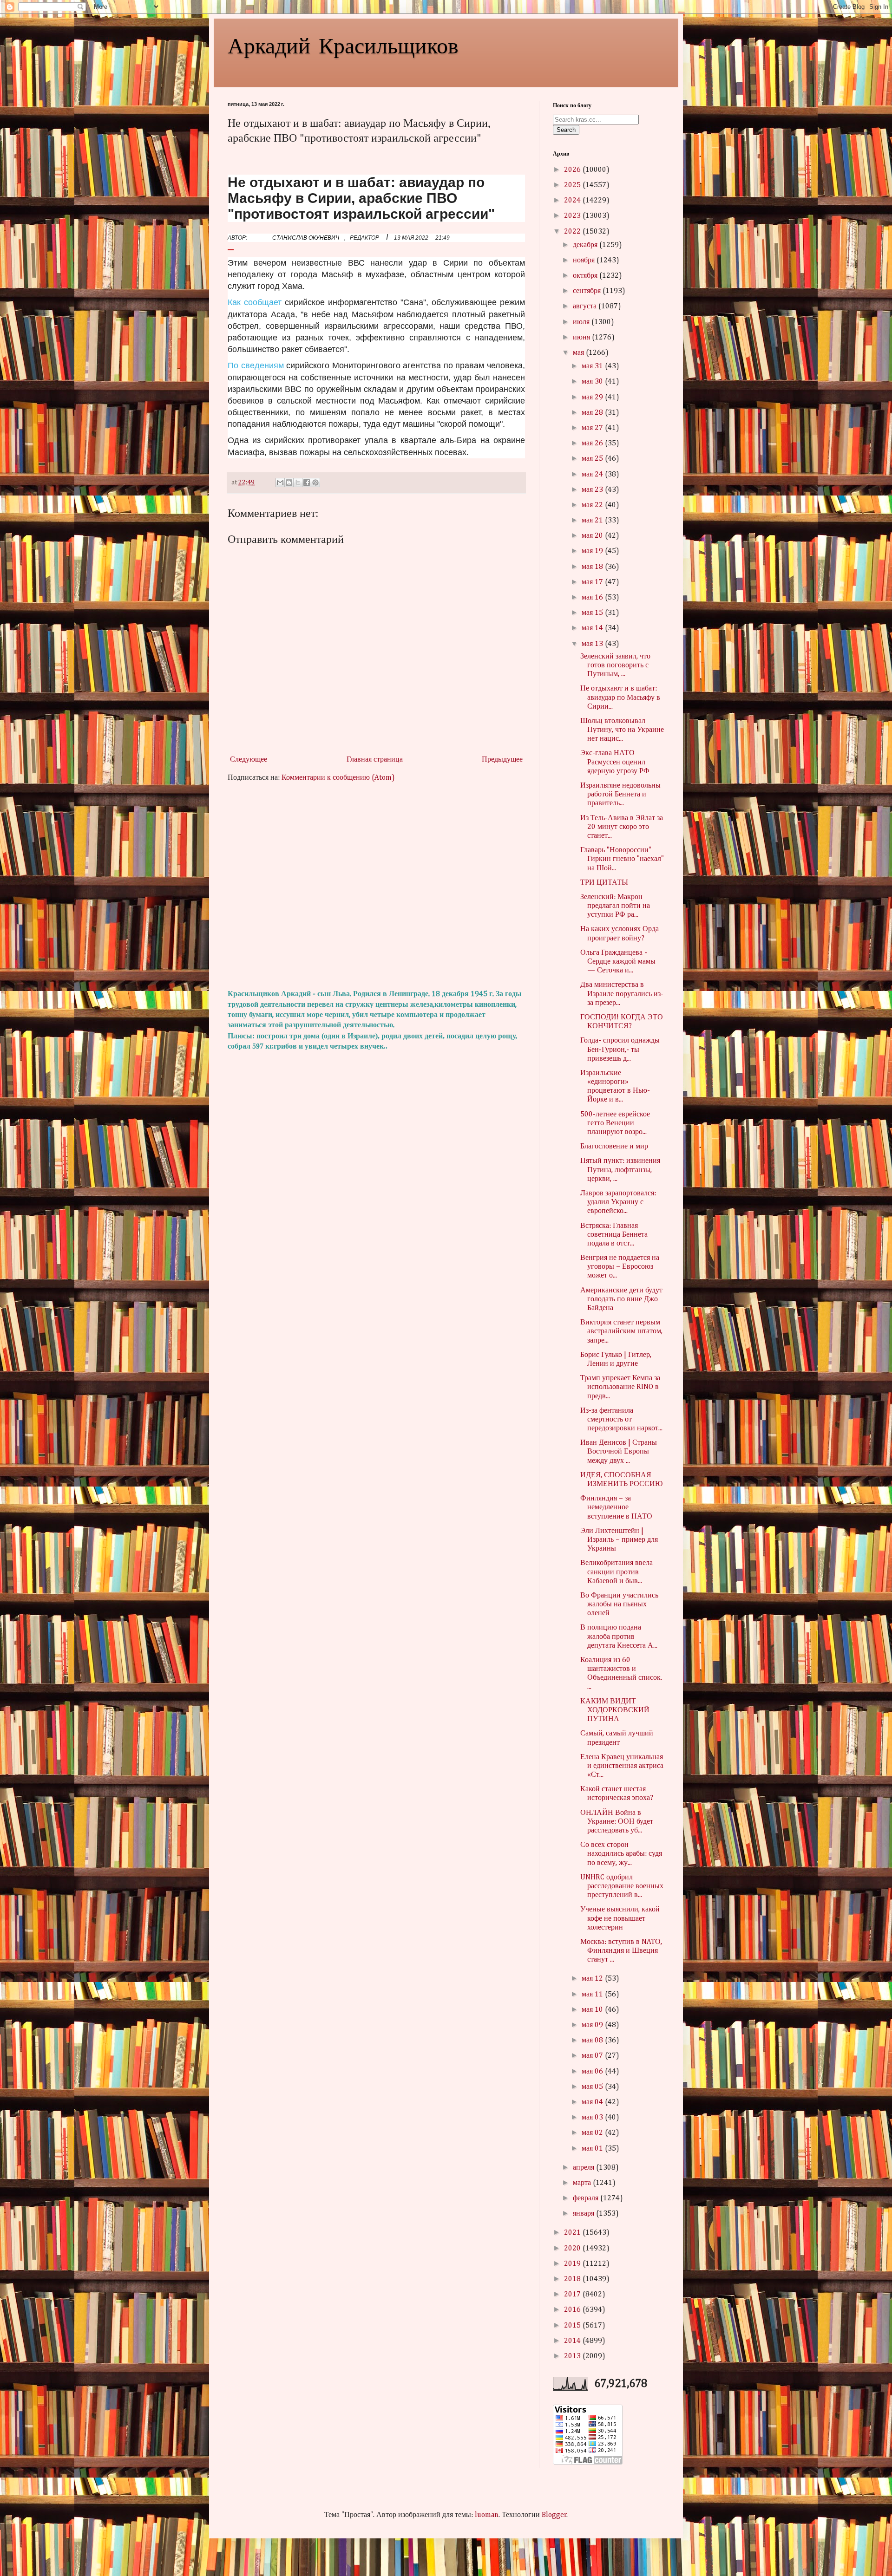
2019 (573, 2264)
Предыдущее (502, 760)
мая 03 (593, 2118)
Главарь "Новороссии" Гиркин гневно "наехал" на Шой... (622, 859)
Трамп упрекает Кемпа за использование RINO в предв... (620, 1387)
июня (582, 338)
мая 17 (593, 582)
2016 (573, 2310)
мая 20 (593, 536)
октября (586, 276)
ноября (585, 261)
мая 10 (593, 2010)
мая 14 (593, 628)
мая (579, 353)
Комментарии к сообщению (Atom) (338, 778)
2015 (573, 2326)
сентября (588, 291)
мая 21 (593, 521)
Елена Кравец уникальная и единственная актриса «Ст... (622, 1766)
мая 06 (593, 2072)
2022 (573, 232)
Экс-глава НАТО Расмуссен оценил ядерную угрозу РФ (615, 762)
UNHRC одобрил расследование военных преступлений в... (622, 1886)
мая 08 (593, 2041)
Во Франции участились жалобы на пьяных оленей (619, 1604)
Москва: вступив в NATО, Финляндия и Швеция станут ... (621, 1951)
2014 (573, 2341)
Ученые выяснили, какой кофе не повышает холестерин (620, 1918)
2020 (573, 2249)
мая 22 (593, 505)
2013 (573, 2356)
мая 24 (593, 475)
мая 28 (593, 413)
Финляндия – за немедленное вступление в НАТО (616, 1507)
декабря (586, 245)
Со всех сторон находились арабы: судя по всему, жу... (621, 1854)
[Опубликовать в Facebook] (307, 483)
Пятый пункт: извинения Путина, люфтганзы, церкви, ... (620, 1170)
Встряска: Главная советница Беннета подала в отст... (614, 1235)
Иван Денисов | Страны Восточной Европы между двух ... (619, 1452)
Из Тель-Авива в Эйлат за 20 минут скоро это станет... (622, 827)
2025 (573, 185)
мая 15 (593, 613)
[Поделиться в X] (298, 483)
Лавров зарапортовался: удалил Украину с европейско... (618, 1202)
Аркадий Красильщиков (343, 45)
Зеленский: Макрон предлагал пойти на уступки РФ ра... (615, 906)
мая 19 (593, 551)
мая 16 (593, 598)
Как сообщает (255, 302)
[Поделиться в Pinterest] (315, 483)
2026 (573, 170)
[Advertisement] (376, 886)
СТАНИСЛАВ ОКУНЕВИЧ (306, 238)
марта (583, 2183)
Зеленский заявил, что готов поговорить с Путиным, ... (615, 665)
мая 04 (593, 2102)
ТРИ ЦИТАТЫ (604, 883)
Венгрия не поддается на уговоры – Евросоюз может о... (620, 1267)
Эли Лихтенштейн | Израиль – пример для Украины (619, 1540)
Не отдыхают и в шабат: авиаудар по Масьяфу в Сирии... (620, 698)
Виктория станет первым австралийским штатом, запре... (621, 1331)
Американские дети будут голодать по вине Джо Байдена (621, 1299)
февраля (587, 2198)
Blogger (554, 2515)
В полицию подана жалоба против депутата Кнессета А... (619, 1637)
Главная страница (375, 760)
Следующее (249, 760)
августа (586, 307)
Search (566, 130)
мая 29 (593, 398)
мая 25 (593, 459)
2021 (573, 2233)
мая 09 (593, 2025)
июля (582, 322)
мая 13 (593, 644)
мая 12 (593, 1979)
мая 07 (593, 2056)
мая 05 (593, 2087)
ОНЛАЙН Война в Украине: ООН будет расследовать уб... (617, 1822)
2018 (573, 2279)
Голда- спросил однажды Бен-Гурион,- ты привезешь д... (620, 1050)
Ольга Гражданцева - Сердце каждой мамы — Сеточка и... (618, 962)
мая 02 (593, 2133)
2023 (573, 216)
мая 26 (593, 443)
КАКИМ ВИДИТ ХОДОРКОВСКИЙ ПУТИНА (615, 1710)
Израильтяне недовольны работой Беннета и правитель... (620, 795)
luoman (487, 2515)
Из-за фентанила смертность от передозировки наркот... (621, 1420)
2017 (573, 2295)
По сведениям (256, 365)
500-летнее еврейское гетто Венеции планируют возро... (615, 1123)
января (584, 2214)
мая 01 (593, 2149)
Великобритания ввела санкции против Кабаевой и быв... (617, 1572)
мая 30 (593, 382)
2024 (573, 201)
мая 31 (593, 366)
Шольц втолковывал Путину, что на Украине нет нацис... (622, 730)
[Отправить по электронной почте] (280, 483)
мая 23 (593, 490)
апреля (584, 2168)
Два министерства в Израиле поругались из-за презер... (622, 994)
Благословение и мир (614, 1147)
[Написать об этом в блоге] (289, 483)
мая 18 (593, 567)
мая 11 (593, 1995)
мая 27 (593, 428)
